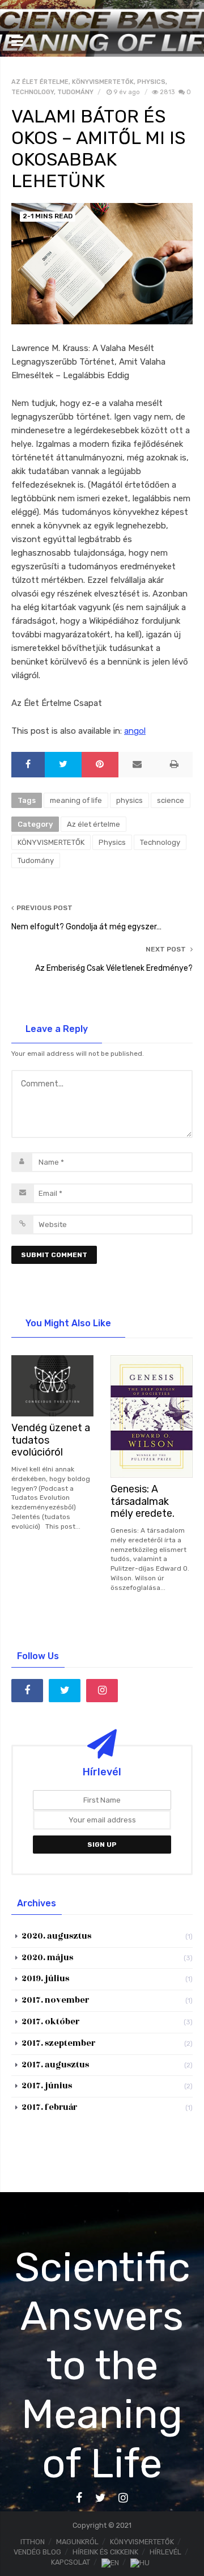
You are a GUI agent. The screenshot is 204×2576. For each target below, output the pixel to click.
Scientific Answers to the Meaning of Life (102, 2365)
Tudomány (75, 92)
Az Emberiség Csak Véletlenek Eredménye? (114, 968)
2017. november (55, 2000)
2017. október (50, 2022)
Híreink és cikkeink (105, 2552)
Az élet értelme (40, 82)
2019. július (45, 1979)
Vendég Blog (37, 2552)
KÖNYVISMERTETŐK (103, 82)
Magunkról (77, 2542)
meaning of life (76, 800)
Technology (33, 92)
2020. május (47, 1958)
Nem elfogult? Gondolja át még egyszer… (86, 927)
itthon (33, 2542)
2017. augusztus (55, 2065)
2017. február (49, 2107)
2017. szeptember (58, 2043)
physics (129, 800)
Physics (151, 82)
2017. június (47, 2086)
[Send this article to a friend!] (137, 765)
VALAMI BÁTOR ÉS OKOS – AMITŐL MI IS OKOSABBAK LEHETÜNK (98, 149)
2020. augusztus (56, 1936)
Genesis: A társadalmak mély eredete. (143, 1501)
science (171, 800)
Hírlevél (165, 2552)
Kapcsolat (71, 2562)
